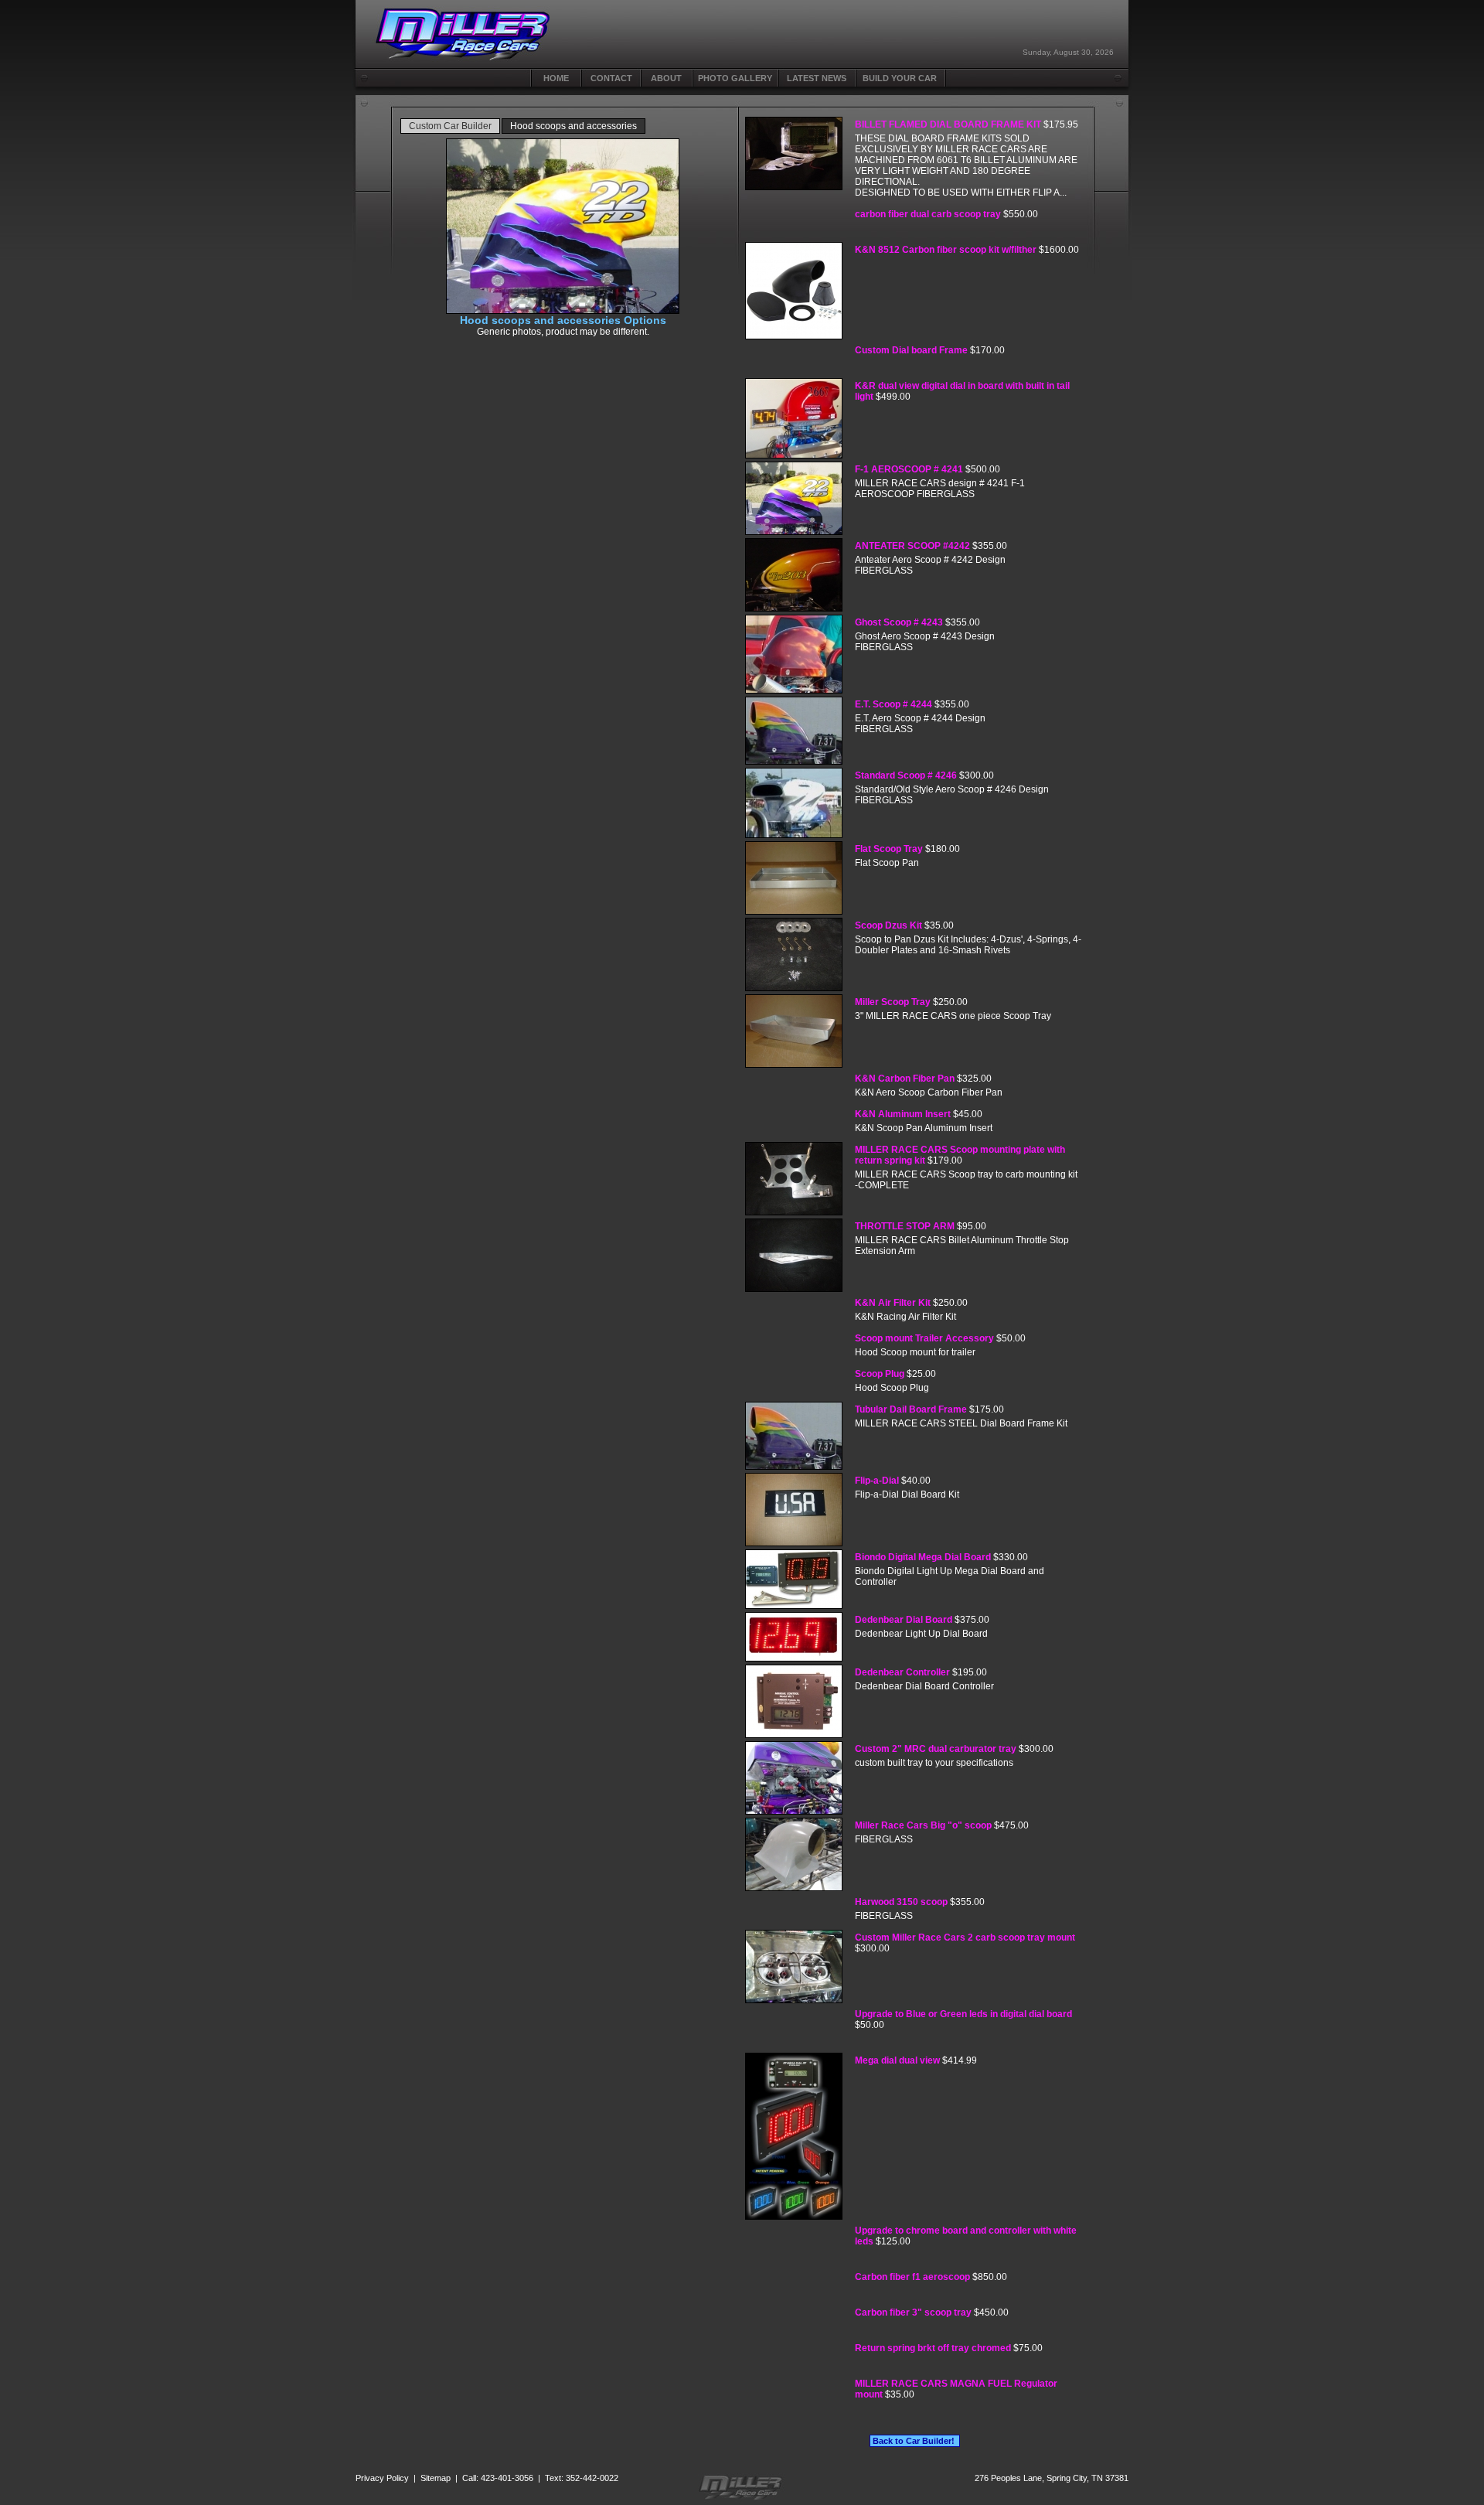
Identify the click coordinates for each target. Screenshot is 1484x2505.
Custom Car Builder (450, 126)
